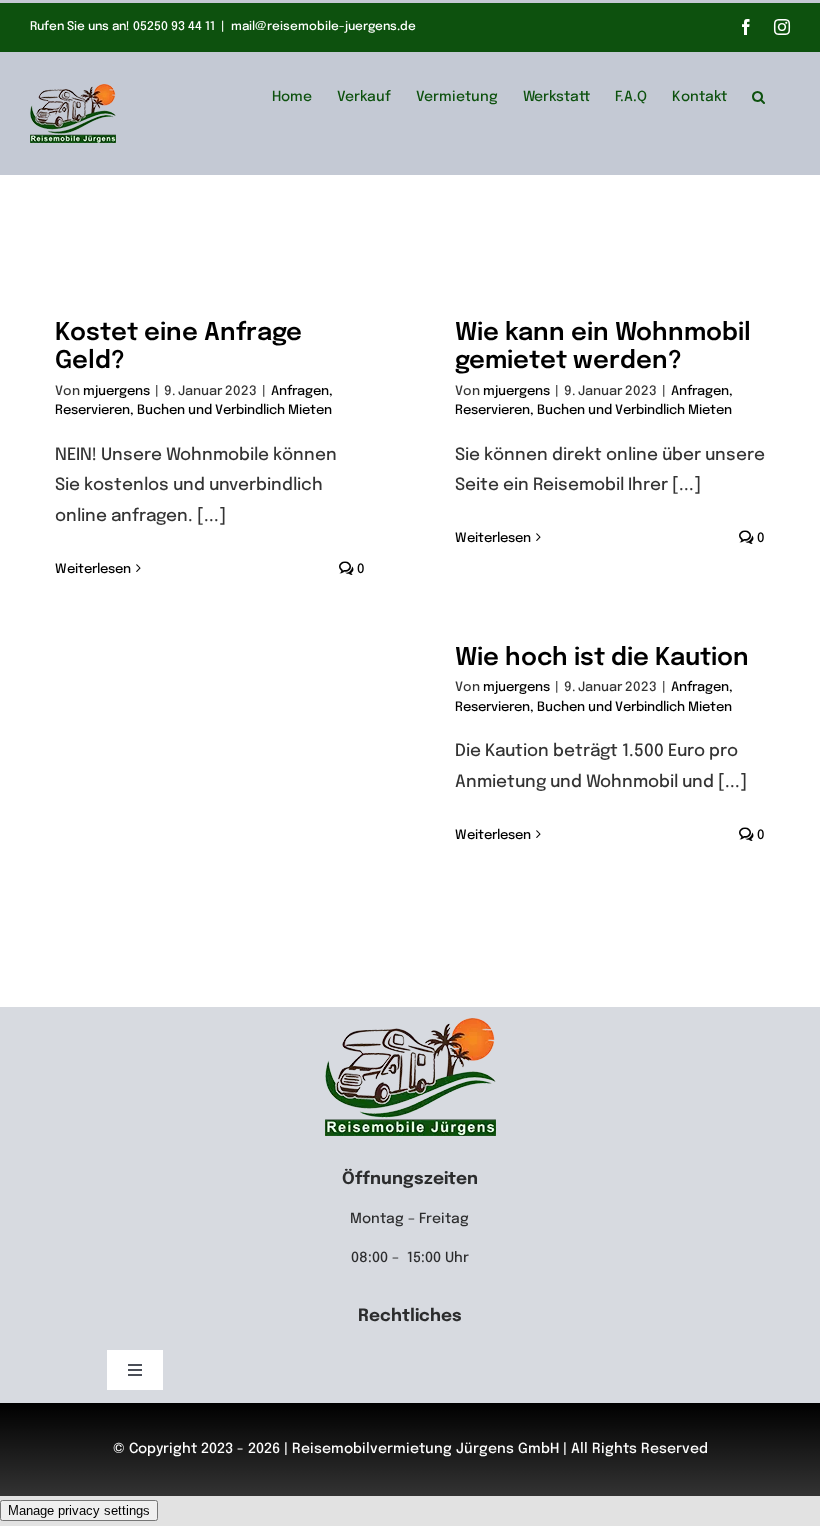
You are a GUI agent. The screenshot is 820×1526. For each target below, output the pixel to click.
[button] (758, 94)
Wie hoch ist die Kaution (602, 658)
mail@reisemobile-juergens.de (323, 27)
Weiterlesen (93, 569)
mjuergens (116, 391)
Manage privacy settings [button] (79, 1510)
